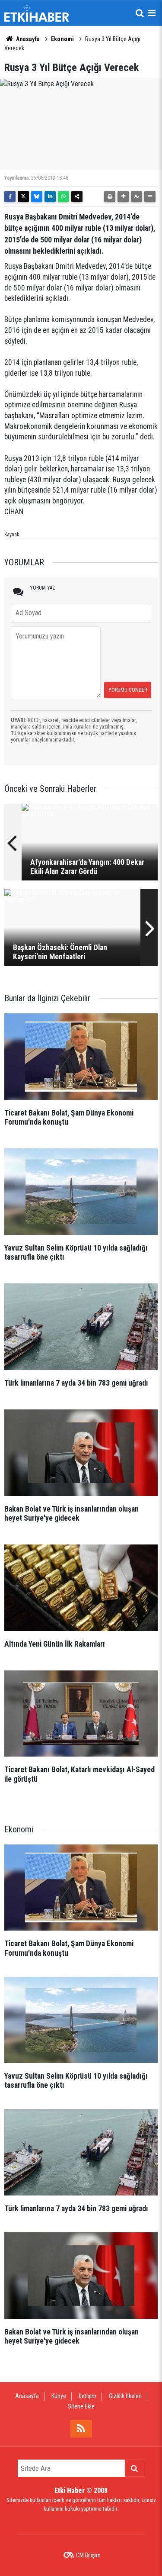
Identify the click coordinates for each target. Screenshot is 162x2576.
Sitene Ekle (81, 2406)
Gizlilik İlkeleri (125, 2396)
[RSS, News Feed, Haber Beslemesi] (81, 2429)
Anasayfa (27, 39)
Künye (59, 2396)
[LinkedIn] (50, 197)
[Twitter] (23, 197)
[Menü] (152, 13)
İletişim (87, 2396)
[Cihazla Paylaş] (77, 197)
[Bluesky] (37, 197)
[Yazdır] (110, 197)
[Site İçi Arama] (140, 13)
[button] (123, 197)
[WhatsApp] (64, 197)
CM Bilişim (88, 2555)
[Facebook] (10, 197)
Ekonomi (62, 39)
